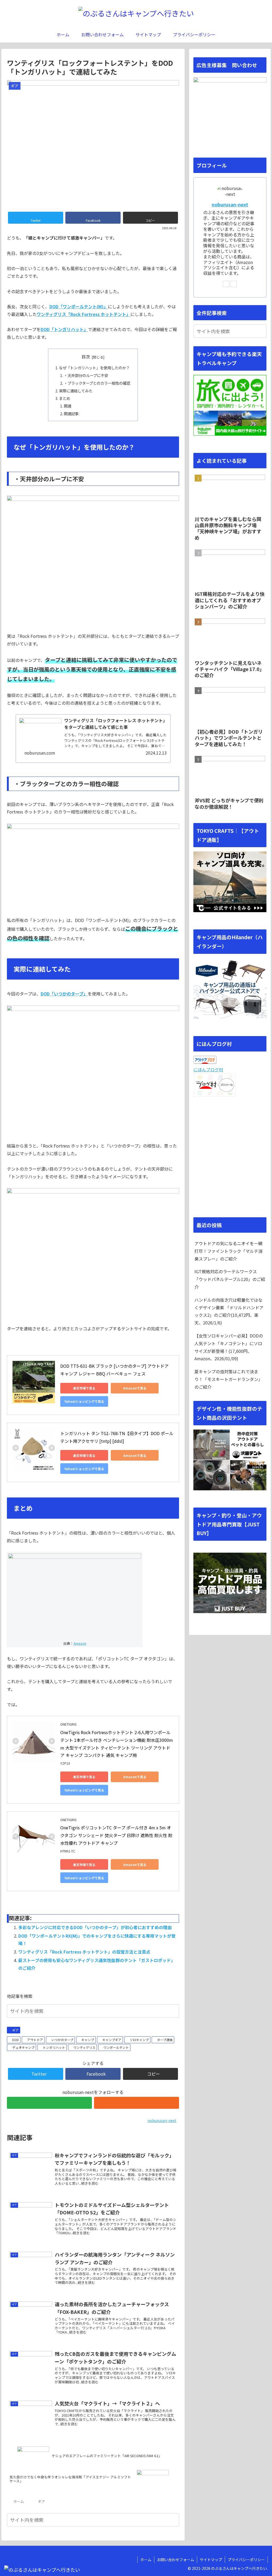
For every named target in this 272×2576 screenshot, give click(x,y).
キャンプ (88, 2040)
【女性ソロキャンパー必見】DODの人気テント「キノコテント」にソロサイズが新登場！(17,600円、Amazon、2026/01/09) (229, 1347)
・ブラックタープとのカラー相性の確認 (97, 383)
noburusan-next (230, 204)
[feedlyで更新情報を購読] (49, 2103)
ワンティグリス (84, 2047)
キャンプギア (112, 2040)
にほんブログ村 (208, 1070)
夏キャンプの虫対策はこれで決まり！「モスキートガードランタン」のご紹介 (228, 1379)
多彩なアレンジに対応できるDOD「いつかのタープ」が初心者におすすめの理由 (95, 1927)
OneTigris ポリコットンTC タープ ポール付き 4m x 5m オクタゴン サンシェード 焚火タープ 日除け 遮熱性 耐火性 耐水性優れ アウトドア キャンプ (116, 1835)
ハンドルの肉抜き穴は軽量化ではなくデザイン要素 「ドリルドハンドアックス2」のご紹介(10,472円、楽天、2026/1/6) (229, 1311)
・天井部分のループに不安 (86, 375)
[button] (174, 2011)
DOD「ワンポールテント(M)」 (79, 306)
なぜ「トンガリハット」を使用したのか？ (94, 368)
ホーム (146, 2560)
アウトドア (35, 2040)
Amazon (80, 1643)
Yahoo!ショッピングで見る (84, 1401)
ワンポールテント (116, 2047)
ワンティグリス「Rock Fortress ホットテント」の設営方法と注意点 (84, 1952)
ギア (15, 2030)
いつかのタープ (62, 2040)
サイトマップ (211, 2560)
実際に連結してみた (76, 391)
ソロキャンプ (139, 2040)
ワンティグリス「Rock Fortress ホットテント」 (84, 314)
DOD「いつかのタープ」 (64, 994)
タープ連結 (165, 2040)
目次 (86, 357)
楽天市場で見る (84, 1388)
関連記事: (72, 414)
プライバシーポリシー (246, 2560)
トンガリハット (54, 2047)
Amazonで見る (135, 1388)
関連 (67, 406)
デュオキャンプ (23, 2047)
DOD (16, 2040)
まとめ (65, 398)
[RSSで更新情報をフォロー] (137, 2103)
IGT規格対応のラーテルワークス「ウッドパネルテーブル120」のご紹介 (230, 1279)
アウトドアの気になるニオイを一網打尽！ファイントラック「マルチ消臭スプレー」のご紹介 (228, 1251)
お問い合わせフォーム (176, 2560)
